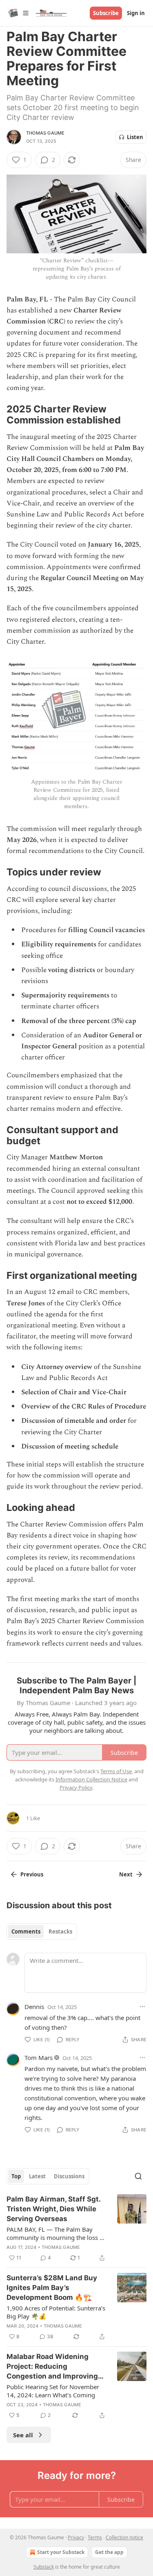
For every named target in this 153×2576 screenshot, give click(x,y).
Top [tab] (16, 2176)
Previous (32, 1874)
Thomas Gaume (45, 133)
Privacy (76, 2537)
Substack (44, 2567)
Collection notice (124, 2537)
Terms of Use (116, 1771)
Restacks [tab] (60, 1931)
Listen (135, 137)
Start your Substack (61, 2552)
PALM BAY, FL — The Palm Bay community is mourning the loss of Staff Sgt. (56, 2233)
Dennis (34, 2007)
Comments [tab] (26, 1931)
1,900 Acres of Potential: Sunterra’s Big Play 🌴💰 (56, 2312)
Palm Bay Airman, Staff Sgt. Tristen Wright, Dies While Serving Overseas (53, 2209)
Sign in (136, 13)
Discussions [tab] (69, 2176)
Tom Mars (39, 2058)
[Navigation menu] (18, 13)
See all (23, 2435)
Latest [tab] (37, 2176)
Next (126, 1874)
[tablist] (42, 1931)
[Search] (138, 2176)
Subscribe (106, 13)
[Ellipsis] (142, 2007)
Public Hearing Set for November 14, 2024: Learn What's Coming (53, 2391)
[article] (76, 2228)
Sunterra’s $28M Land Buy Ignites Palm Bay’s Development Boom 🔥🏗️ (52, 2288)
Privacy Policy (76, 1787)
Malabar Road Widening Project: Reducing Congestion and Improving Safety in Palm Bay (52, 2367)
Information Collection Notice (91, 1779)
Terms (95, 2537)
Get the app (109, 2552)
